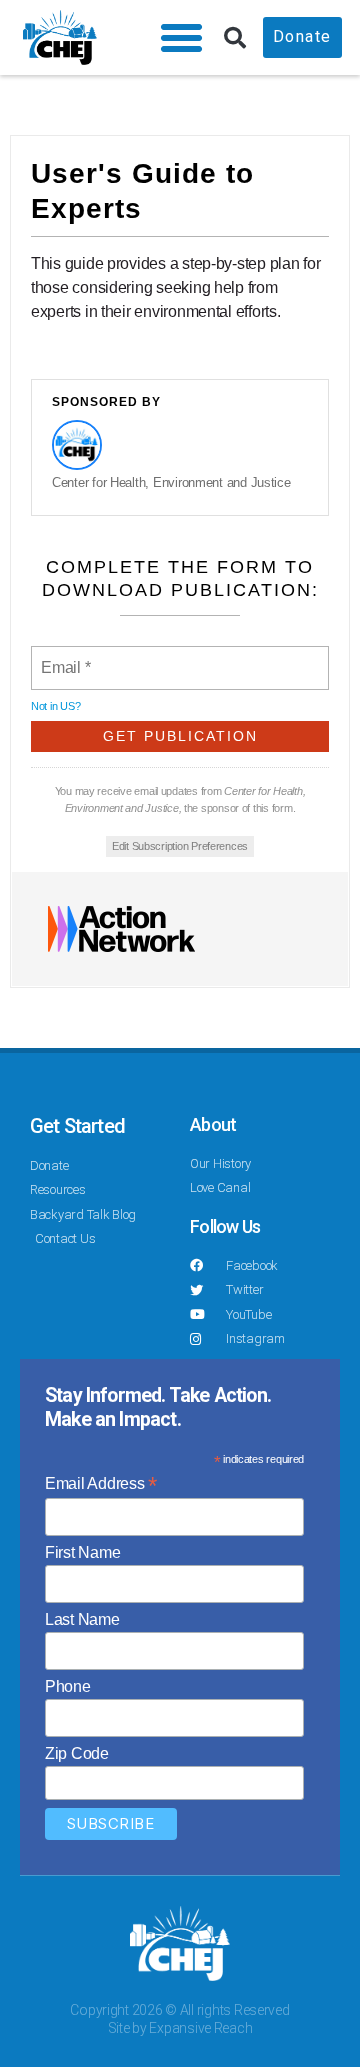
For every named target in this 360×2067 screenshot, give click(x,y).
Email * (64, 656)
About (213, 1124)
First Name (82, 1552)
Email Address (101, 1483)
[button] (181, 38)
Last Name (82, 1619)
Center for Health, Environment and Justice (171, 482)
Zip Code (77, 1753)
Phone (68, 1686)
